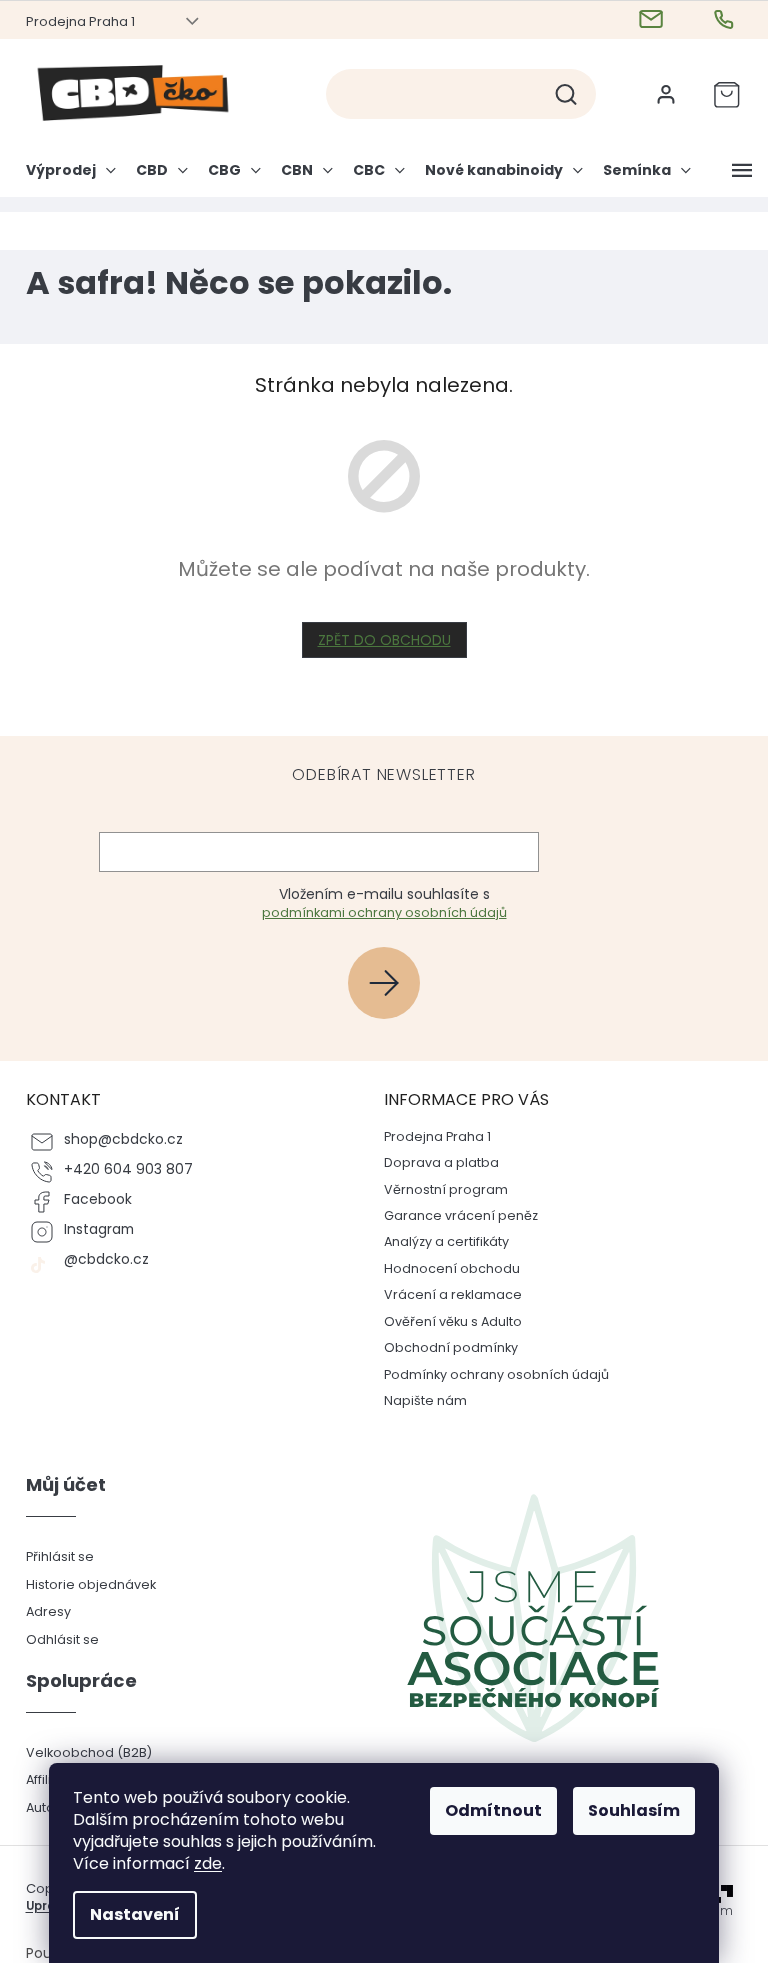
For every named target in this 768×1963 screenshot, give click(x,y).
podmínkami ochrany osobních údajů (376, 912)
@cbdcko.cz (98, 1259)
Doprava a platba (434, 1162)
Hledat (565, 94)
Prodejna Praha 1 (72, 21)
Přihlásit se (384, 982)
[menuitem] (68, 178)
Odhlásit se (54, 1639)
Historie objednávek (83, 1584)
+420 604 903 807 (120, 1169)
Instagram (91, 1229)
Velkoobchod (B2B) (81, 1752)
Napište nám (418, 1400)
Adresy (40, 1611)
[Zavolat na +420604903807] (718, 20)
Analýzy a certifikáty (439, 1241)
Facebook (90, 1199)
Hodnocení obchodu (445, 1268)
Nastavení (128, 1914)
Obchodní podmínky (444, 1347)
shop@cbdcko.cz (115, 1139)
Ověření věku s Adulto (446, 1321)
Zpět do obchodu (376, 640)
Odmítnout (486, 1810)
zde (201, 1863)
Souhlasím (627, 1810)
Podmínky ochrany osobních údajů (489, 1374)
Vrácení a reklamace (446, 1294)
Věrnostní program (439, 1189)
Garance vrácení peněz (454, 1215)
